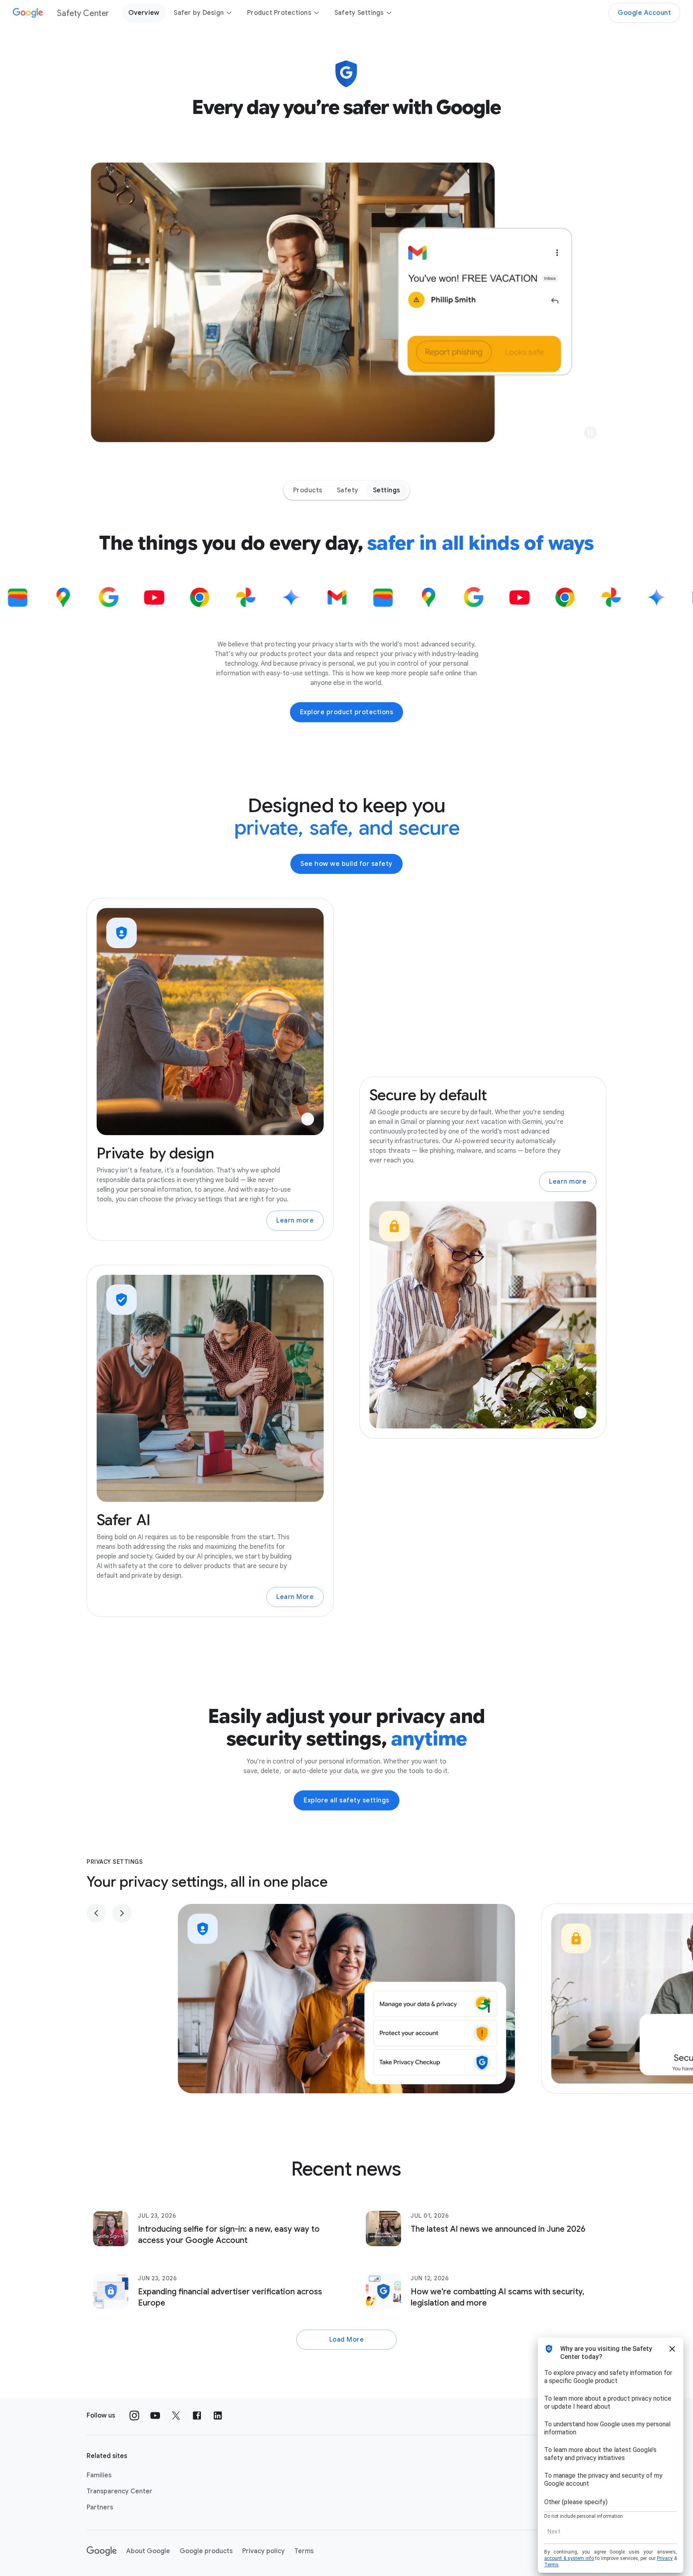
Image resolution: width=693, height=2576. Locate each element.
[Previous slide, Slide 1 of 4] (96, 1913)
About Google (148, 2551)
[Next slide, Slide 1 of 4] (122, 1913)
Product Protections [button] (279, 13)
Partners (100, 2507)
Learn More (295, 1597)
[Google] (102, 2551)
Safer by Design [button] (199, 13)
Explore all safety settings (346, 1800)
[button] (590, 433)
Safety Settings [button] (359, 13)
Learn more (295, 1221)
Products (308, 490)
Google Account (644, 13)
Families (99, 2475)
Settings (387, 490)
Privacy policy (263, 2551)
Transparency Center (120, 2491)
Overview (144, 13)
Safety (348, 490)
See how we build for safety (346, 864)
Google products (206, 2551)
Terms (304, 2551)
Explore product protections (347, 712)
